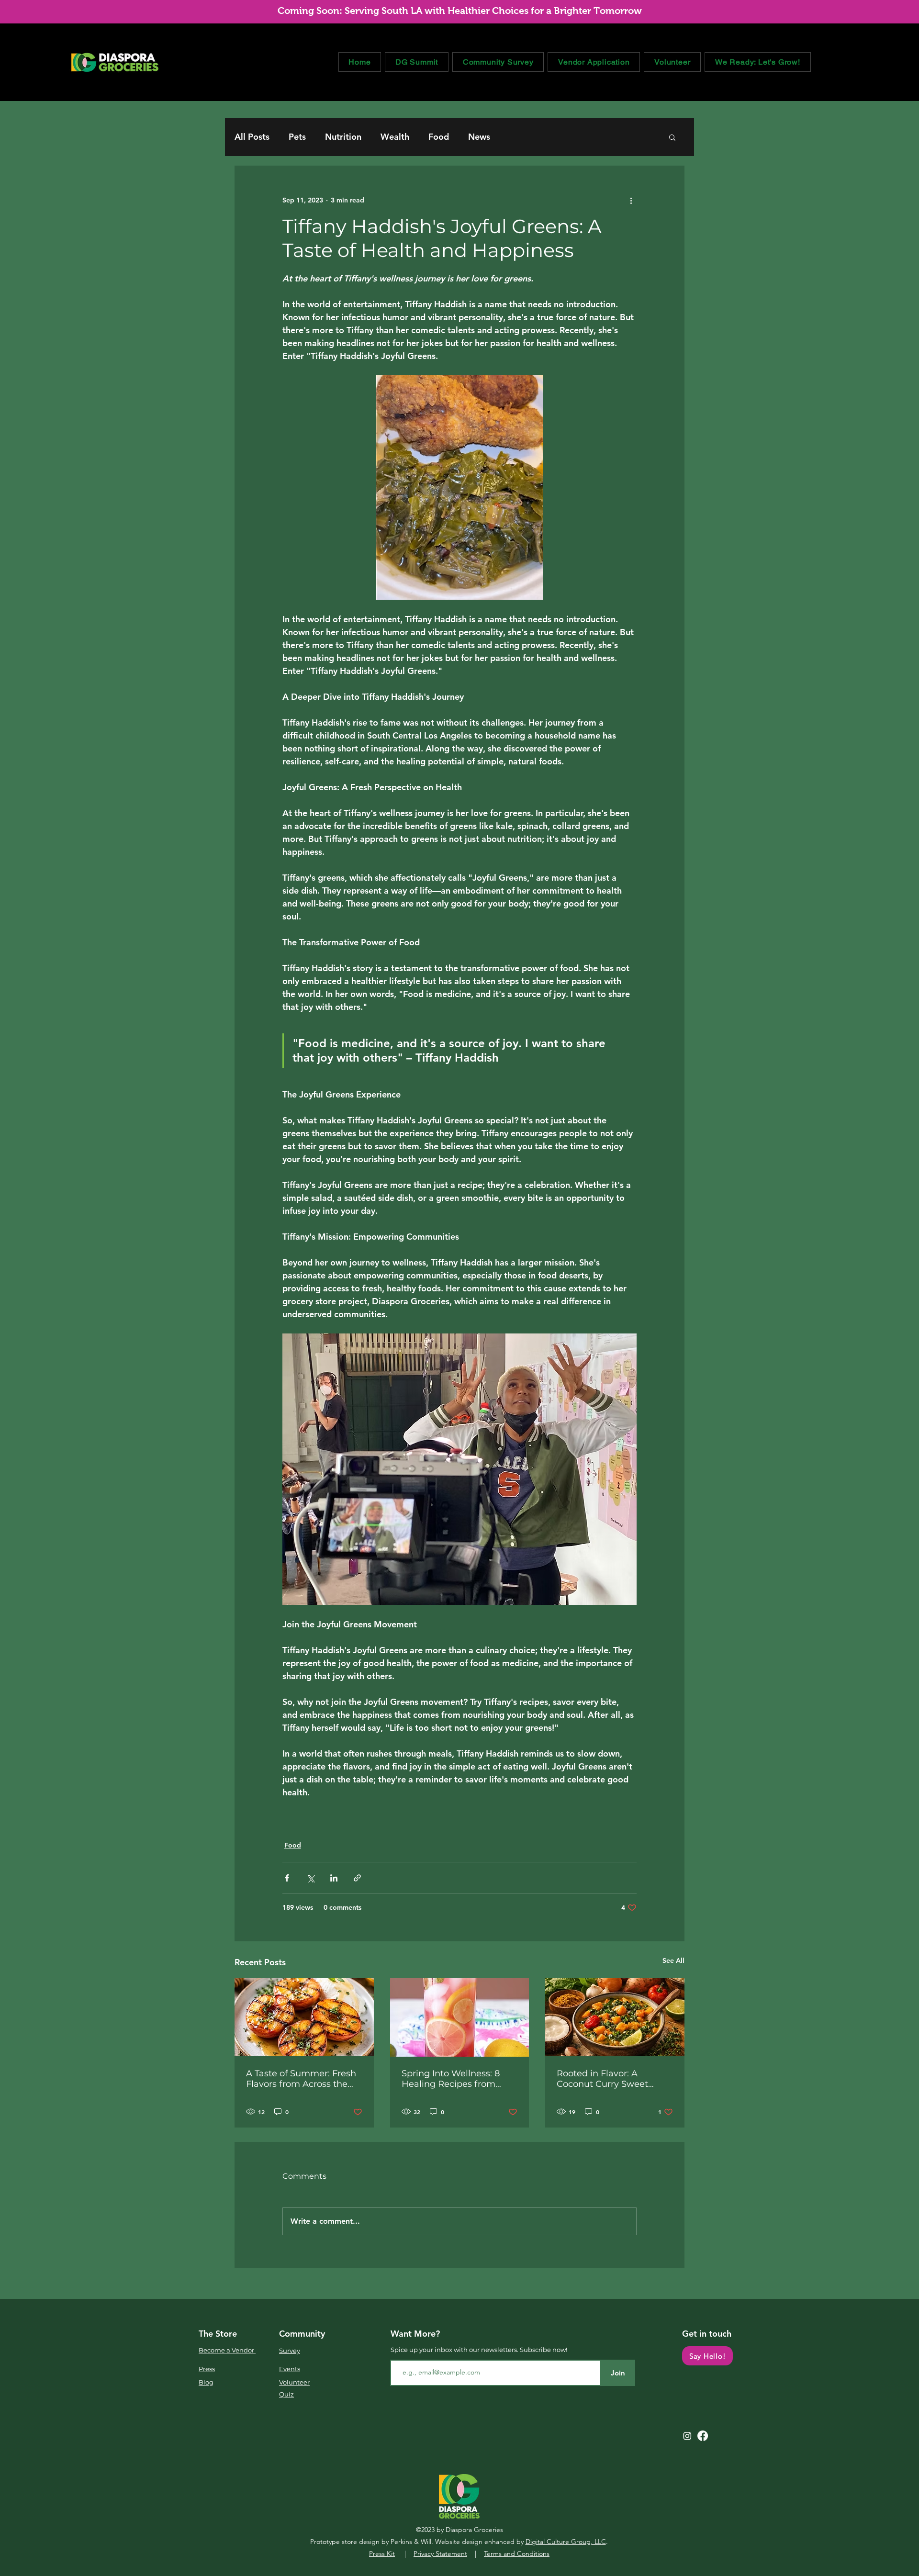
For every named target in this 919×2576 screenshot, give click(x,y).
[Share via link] (357, 1878)
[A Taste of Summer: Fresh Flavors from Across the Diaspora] (304, 2017)
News (479, 137)
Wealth (395, 137)
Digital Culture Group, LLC (566, 2542)
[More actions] (631, 200)
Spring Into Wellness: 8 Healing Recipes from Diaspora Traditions (451, 2079)
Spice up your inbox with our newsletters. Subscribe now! (479, 2350)
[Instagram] (687, 2436)
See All (673, 1960)
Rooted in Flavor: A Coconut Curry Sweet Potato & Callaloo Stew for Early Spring (612, 2079)
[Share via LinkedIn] (334, 1878)
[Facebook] (703, 2436)
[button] (672, 137)
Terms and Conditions (517, 2554)
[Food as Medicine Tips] (460, 2017)
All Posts (252, 137)
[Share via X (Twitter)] (310, 1878)
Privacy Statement (440, 2554)
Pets (297, 137)
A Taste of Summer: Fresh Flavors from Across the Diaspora (301, 2079)
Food (439, 137)
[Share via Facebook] (287, 1878)
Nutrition (343, 137)
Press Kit (382, 2554)
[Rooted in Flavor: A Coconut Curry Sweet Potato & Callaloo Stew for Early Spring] (615, 2017)
